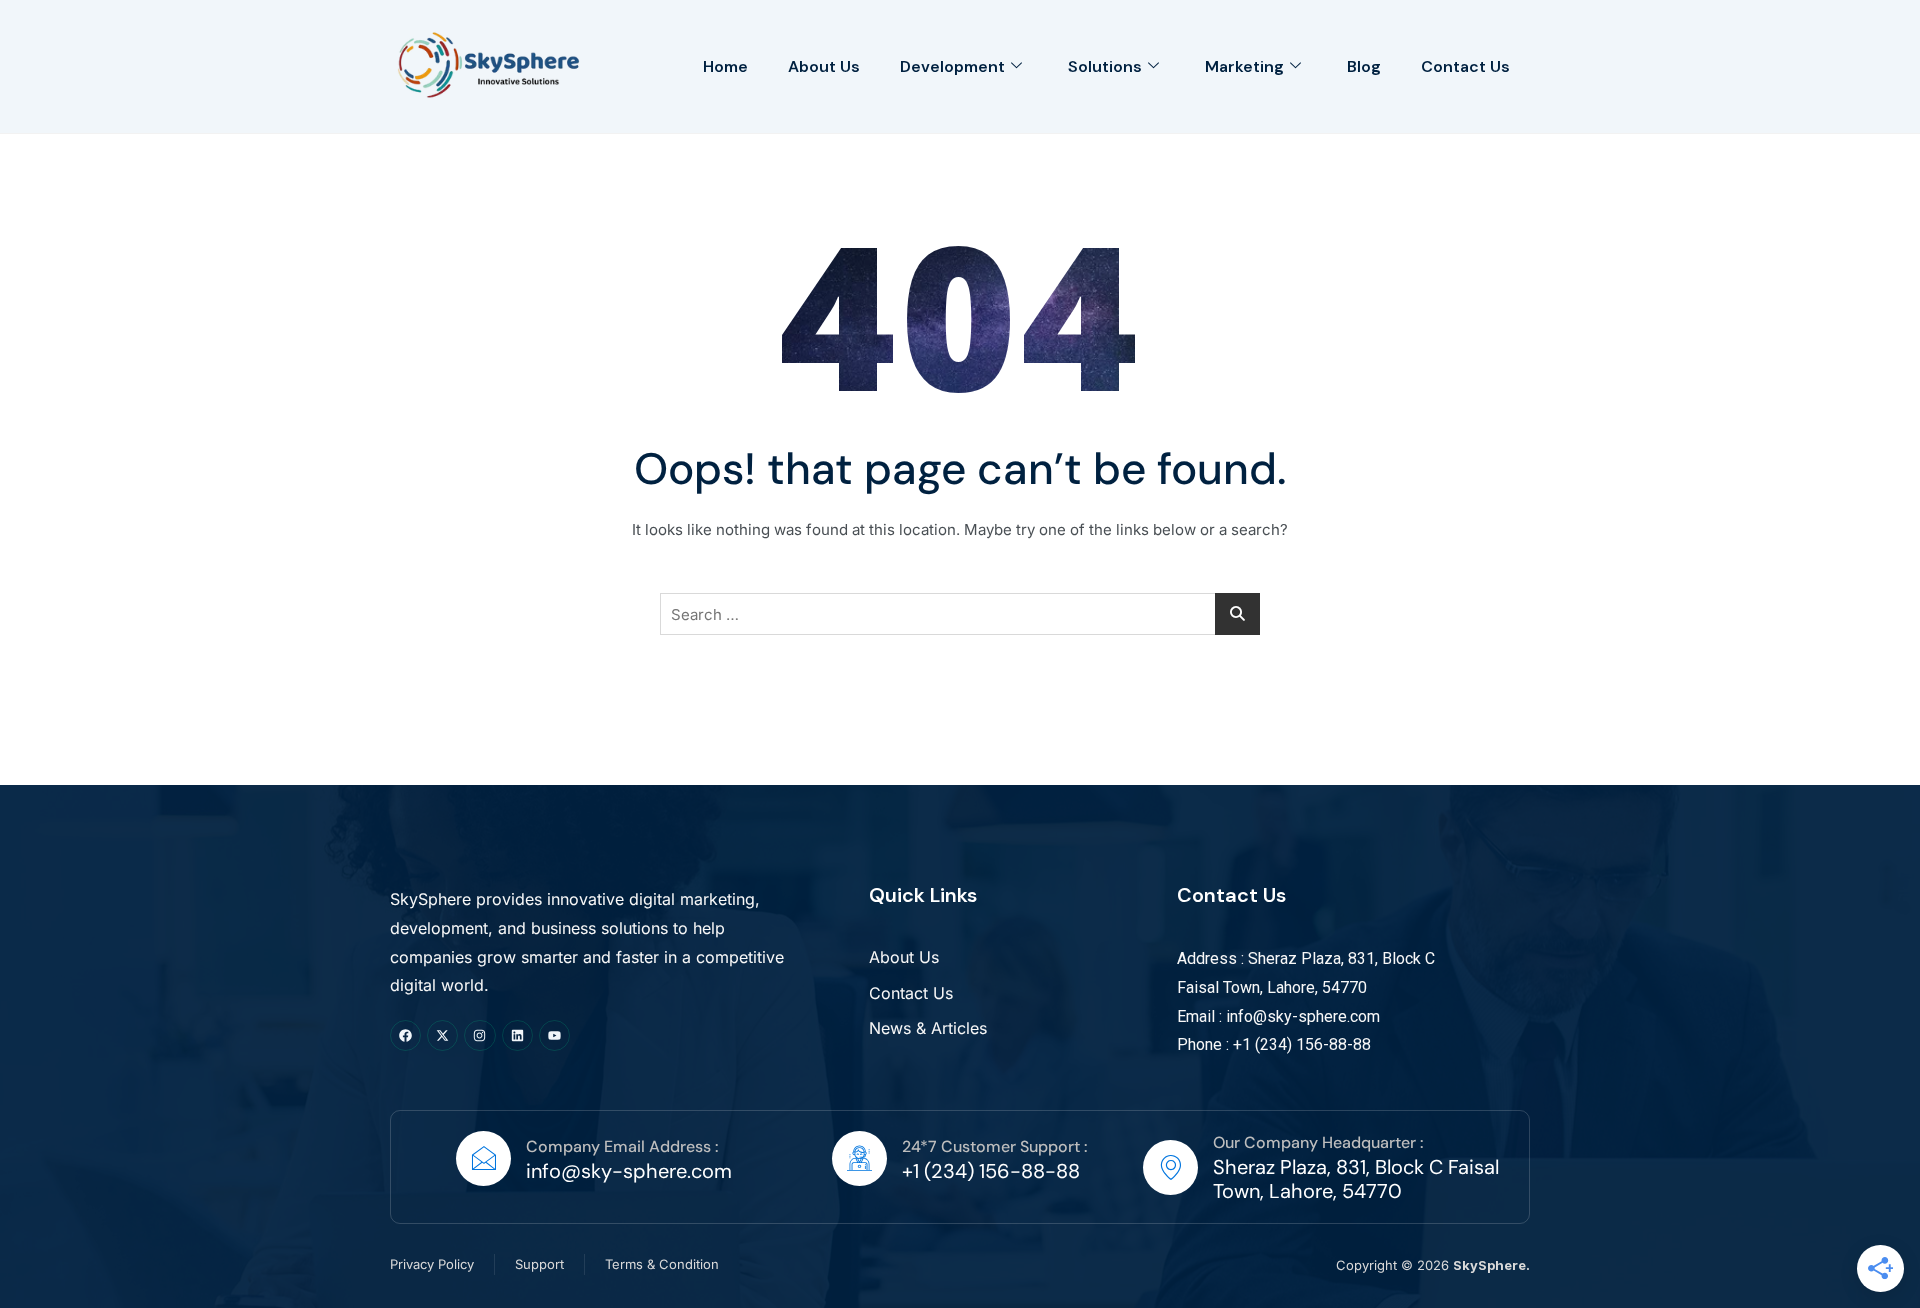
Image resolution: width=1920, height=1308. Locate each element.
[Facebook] (405, 1035)
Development (952, 66)
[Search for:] (960, 614)
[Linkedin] (517, 1035)
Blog (1364, 66)
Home (725, 66)
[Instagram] (479, 1035)
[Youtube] (554, 1035)
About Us (824, 66)
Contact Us (1465, 66)
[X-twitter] (442, 1035)
